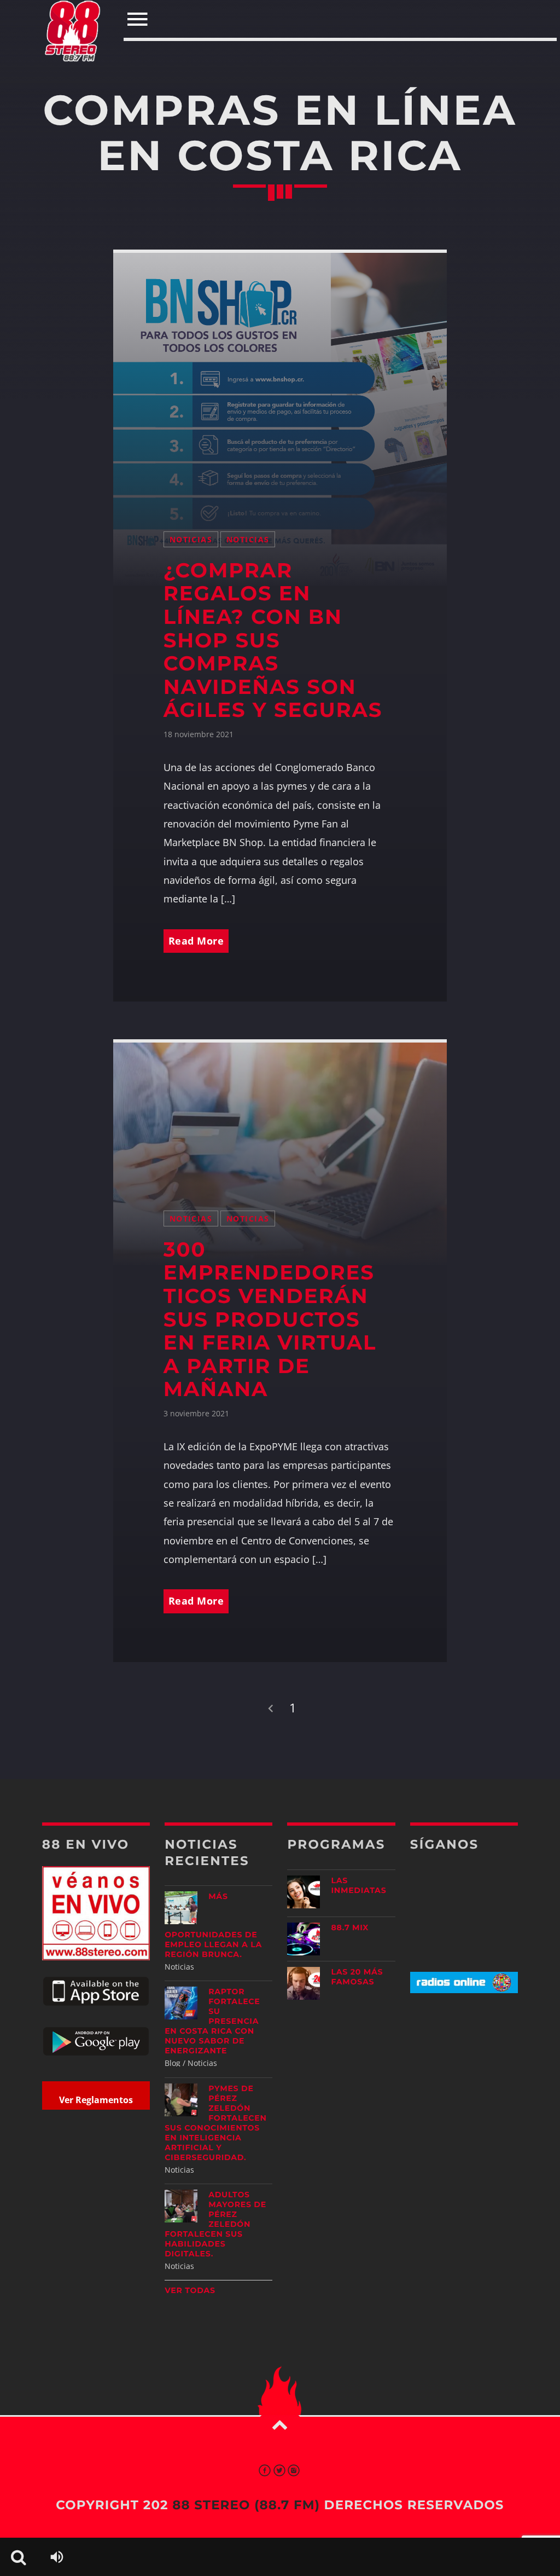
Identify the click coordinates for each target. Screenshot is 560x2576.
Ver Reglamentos (96, 2100)
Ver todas (190, 2290)
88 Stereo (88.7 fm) (246, 2505)
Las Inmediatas (358, 1885)
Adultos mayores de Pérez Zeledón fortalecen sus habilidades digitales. (215, 2224)
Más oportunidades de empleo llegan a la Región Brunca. (213, 1925)
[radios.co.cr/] (464, 1990)
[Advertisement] (479, 2088)
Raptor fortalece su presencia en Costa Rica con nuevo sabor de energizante (212, 2021)
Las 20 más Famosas (357, 1977)
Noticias (191, 539)
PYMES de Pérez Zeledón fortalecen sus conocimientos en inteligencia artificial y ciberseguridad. (215, 2123)
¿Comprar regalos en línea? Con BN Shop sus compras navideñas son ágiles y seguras (273, 641)
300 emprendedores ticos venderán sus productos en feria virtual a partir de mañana (270, 1320)
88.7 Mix (350, 1927)
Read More (196, 941)
